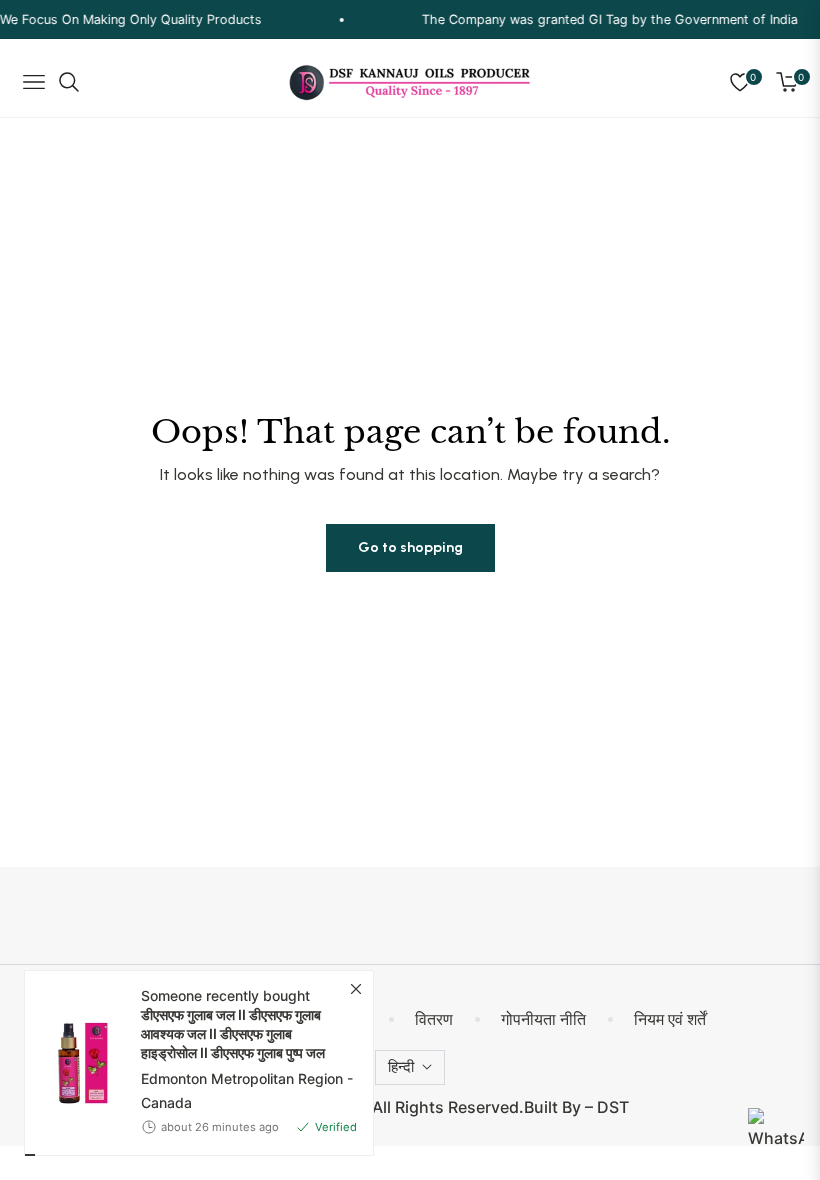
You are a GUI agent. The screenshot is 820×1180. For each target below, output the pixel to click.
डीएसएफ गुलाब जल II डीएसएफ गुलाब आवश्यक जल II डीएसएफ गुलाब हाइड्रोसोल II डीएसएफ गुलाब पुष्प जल (233, 1019)
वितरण (434, 1019)
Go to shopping (410, 547)
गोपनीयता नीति (543, 1019)
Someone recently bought (233, 1010)
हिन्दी (401, 1067)
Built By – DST (576, 1107)
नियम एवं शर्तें (670, 1019)
